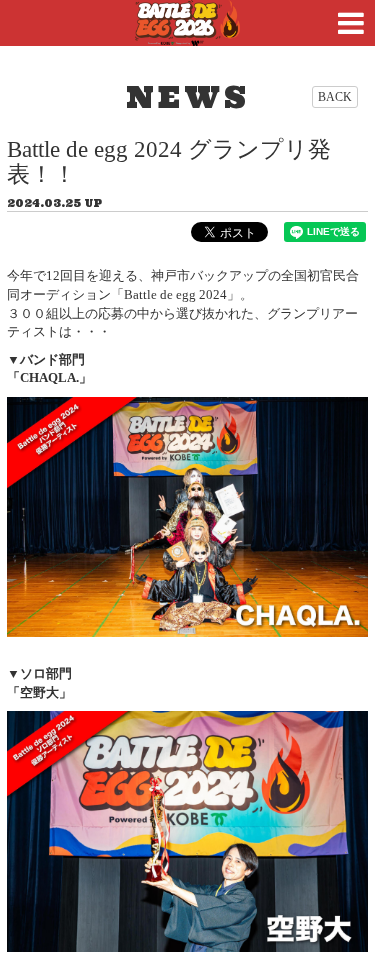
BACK (335, 97)
